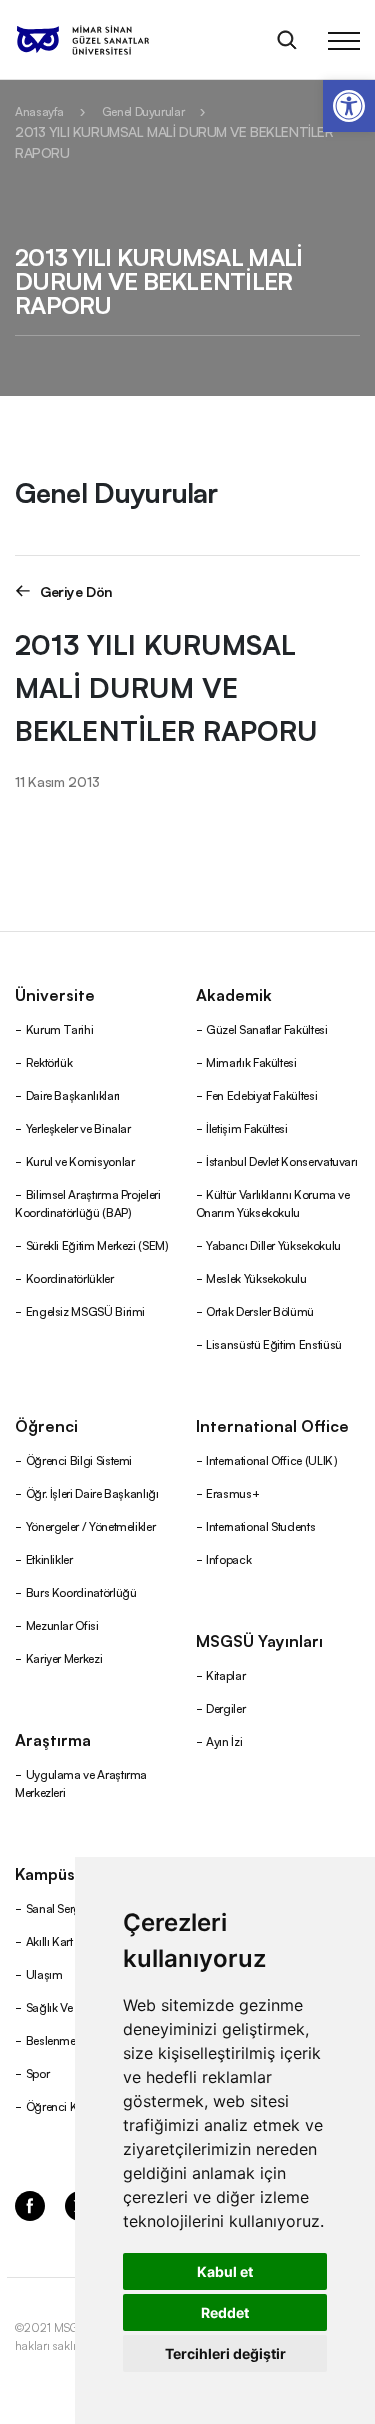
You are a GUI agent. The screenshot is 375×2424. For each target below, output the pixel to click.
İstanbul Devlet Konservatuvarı (281, 1160)
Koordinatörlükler (70, 1277)
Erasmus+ (232, 1492)
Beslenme (51, 2039)
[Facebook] (30, 2204)
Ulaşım (44, 1973)
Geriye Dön (76, 590)
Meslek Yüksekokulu (256, 1277)
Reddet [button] (225, 2312)
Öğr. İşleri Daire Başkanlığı (92, 1492)
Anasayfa (39, 110)
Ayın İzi (224, 1740)
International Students (260, 1525)
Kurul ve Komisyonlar (80, 1160)
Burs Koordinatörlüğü (81, 1591)
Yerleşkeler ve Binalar (78, 1127)
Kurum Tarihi (60, 1028)
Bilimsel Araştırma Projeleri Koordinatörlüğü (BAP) (88, 1202)
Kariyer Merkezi (64, 1657)
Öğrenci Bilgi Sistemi (79, 1459)
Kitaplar (225, 1674)
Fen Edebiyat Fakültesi (261, 1094)
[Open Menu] (344, 40)
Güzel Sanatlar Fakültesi (266, 1028)
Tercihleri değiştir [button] (225, 2353)
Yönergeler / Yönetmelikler (91, 1525)
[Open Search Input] (287, 40)
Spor (38, 2072)
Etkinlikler (49, 1558)
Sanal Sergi (55, 1907)
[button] (349, 106)
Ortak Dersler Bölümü (260, 1310)
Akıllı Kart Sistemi (69, 1940)
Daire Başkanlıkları (73, 1094)
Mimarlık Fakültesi (251, 1061)
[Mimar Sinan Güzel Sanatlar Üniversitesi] (108, 40)
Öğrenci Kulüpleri (70, 2105)
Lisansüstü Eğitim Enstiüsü (274, 1343)
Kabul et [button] (225, 2271)
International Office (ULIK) (271, 1459)
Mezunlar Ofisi (62, 1624)
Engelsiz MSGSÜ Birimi (85, 1310)
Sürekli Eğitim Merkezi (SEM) (97, 1244)
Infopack (228, 1558)
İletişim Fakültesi (247, 1127)
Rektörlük (49, 1061)
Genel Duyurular (143, 110)
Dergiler (225, 1707)
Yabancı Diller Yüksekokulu (273, 1244)
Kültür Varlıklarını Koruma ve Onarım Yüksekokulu (273, 1202)
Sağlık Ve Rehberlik (74, 2006)
